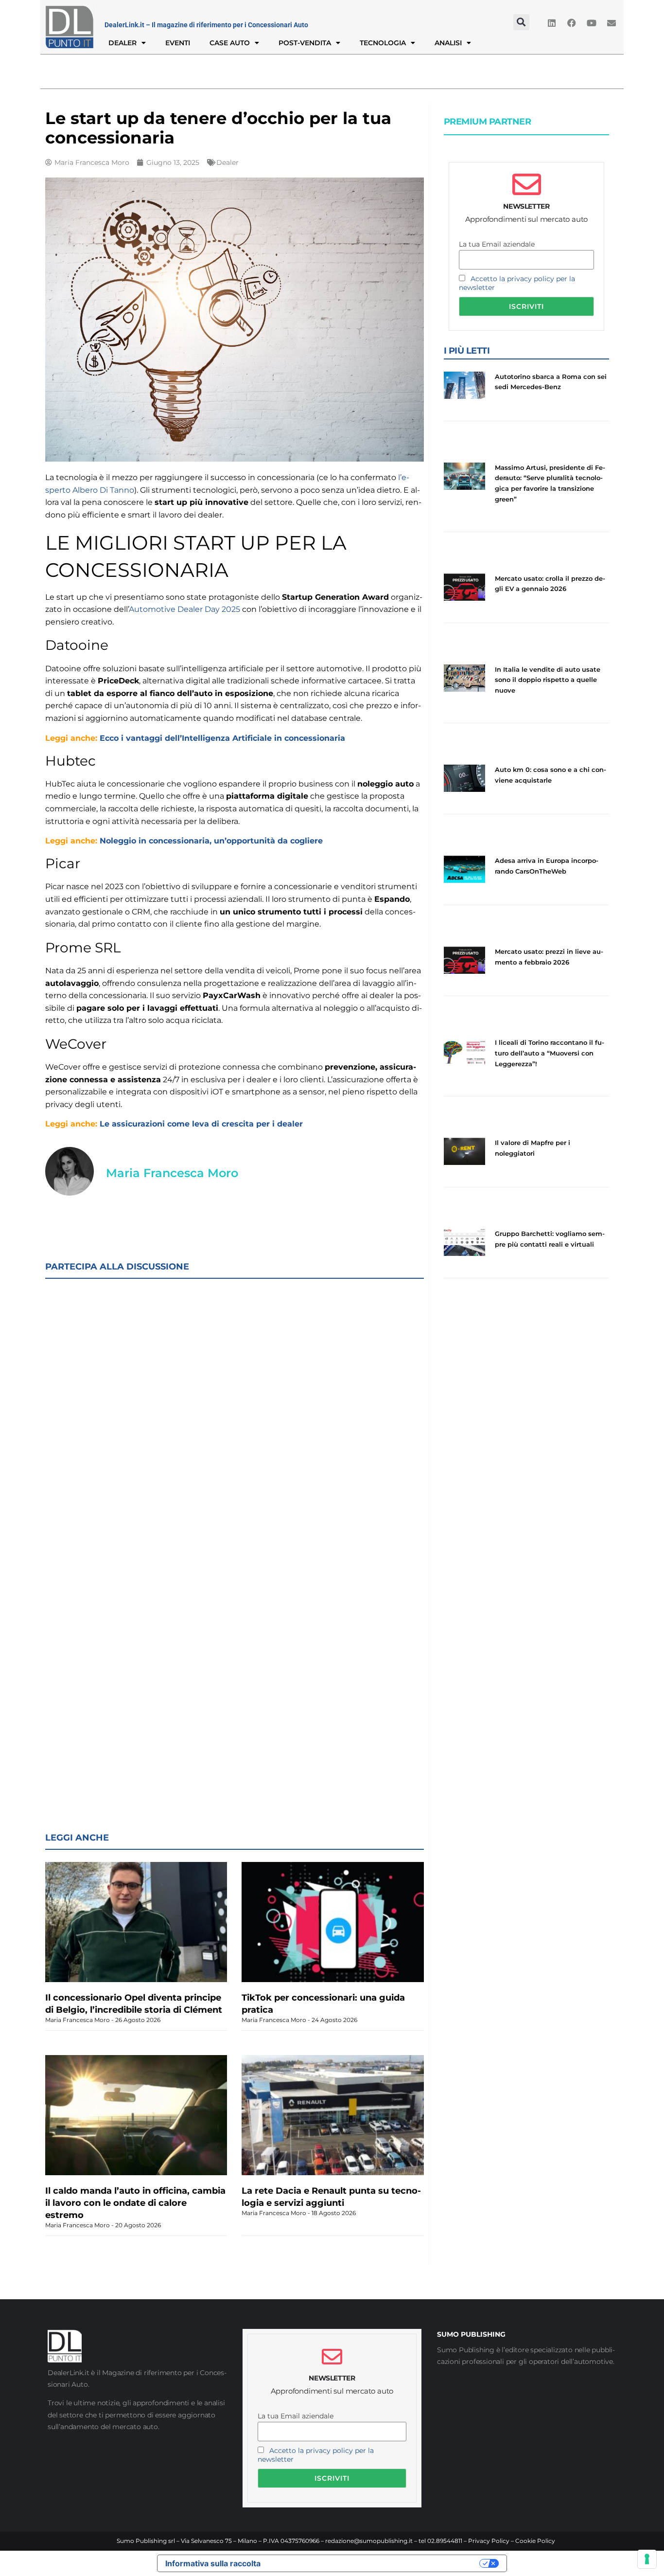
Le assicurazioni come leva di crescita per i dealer (201, 1124)
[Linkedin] (552, 23)
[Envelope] (612, 23)
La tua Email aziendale (497, 244)
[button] (521, 22)
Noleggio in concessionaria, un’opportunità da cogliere (211, 841)
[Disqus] (235, 1413)
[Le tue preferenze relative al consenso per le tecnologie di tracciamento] (647, 2559)
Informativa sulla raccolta (213, 2563)
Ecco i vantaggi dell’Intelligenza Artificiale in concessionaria (222, 738)
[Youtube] (592, 23)
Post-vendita (305, 43)
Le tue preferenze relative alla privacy (375, 2563)
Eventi (178, 43)
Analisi (448, 43)
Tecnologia (383, 43)
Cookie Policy (535, 2541)
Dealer (122, 43)
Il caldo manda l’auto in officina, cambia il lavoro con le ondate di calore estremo (135, 2203)
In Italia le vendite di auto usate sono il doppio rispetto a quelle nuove (548, 680)
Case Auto (230, 43)
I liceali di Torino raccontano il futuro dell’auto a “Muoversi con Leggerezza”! (550, 1053)
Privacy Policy (489, 2541)
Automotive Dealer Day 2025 (184, 609)
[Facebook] (572, 23)
